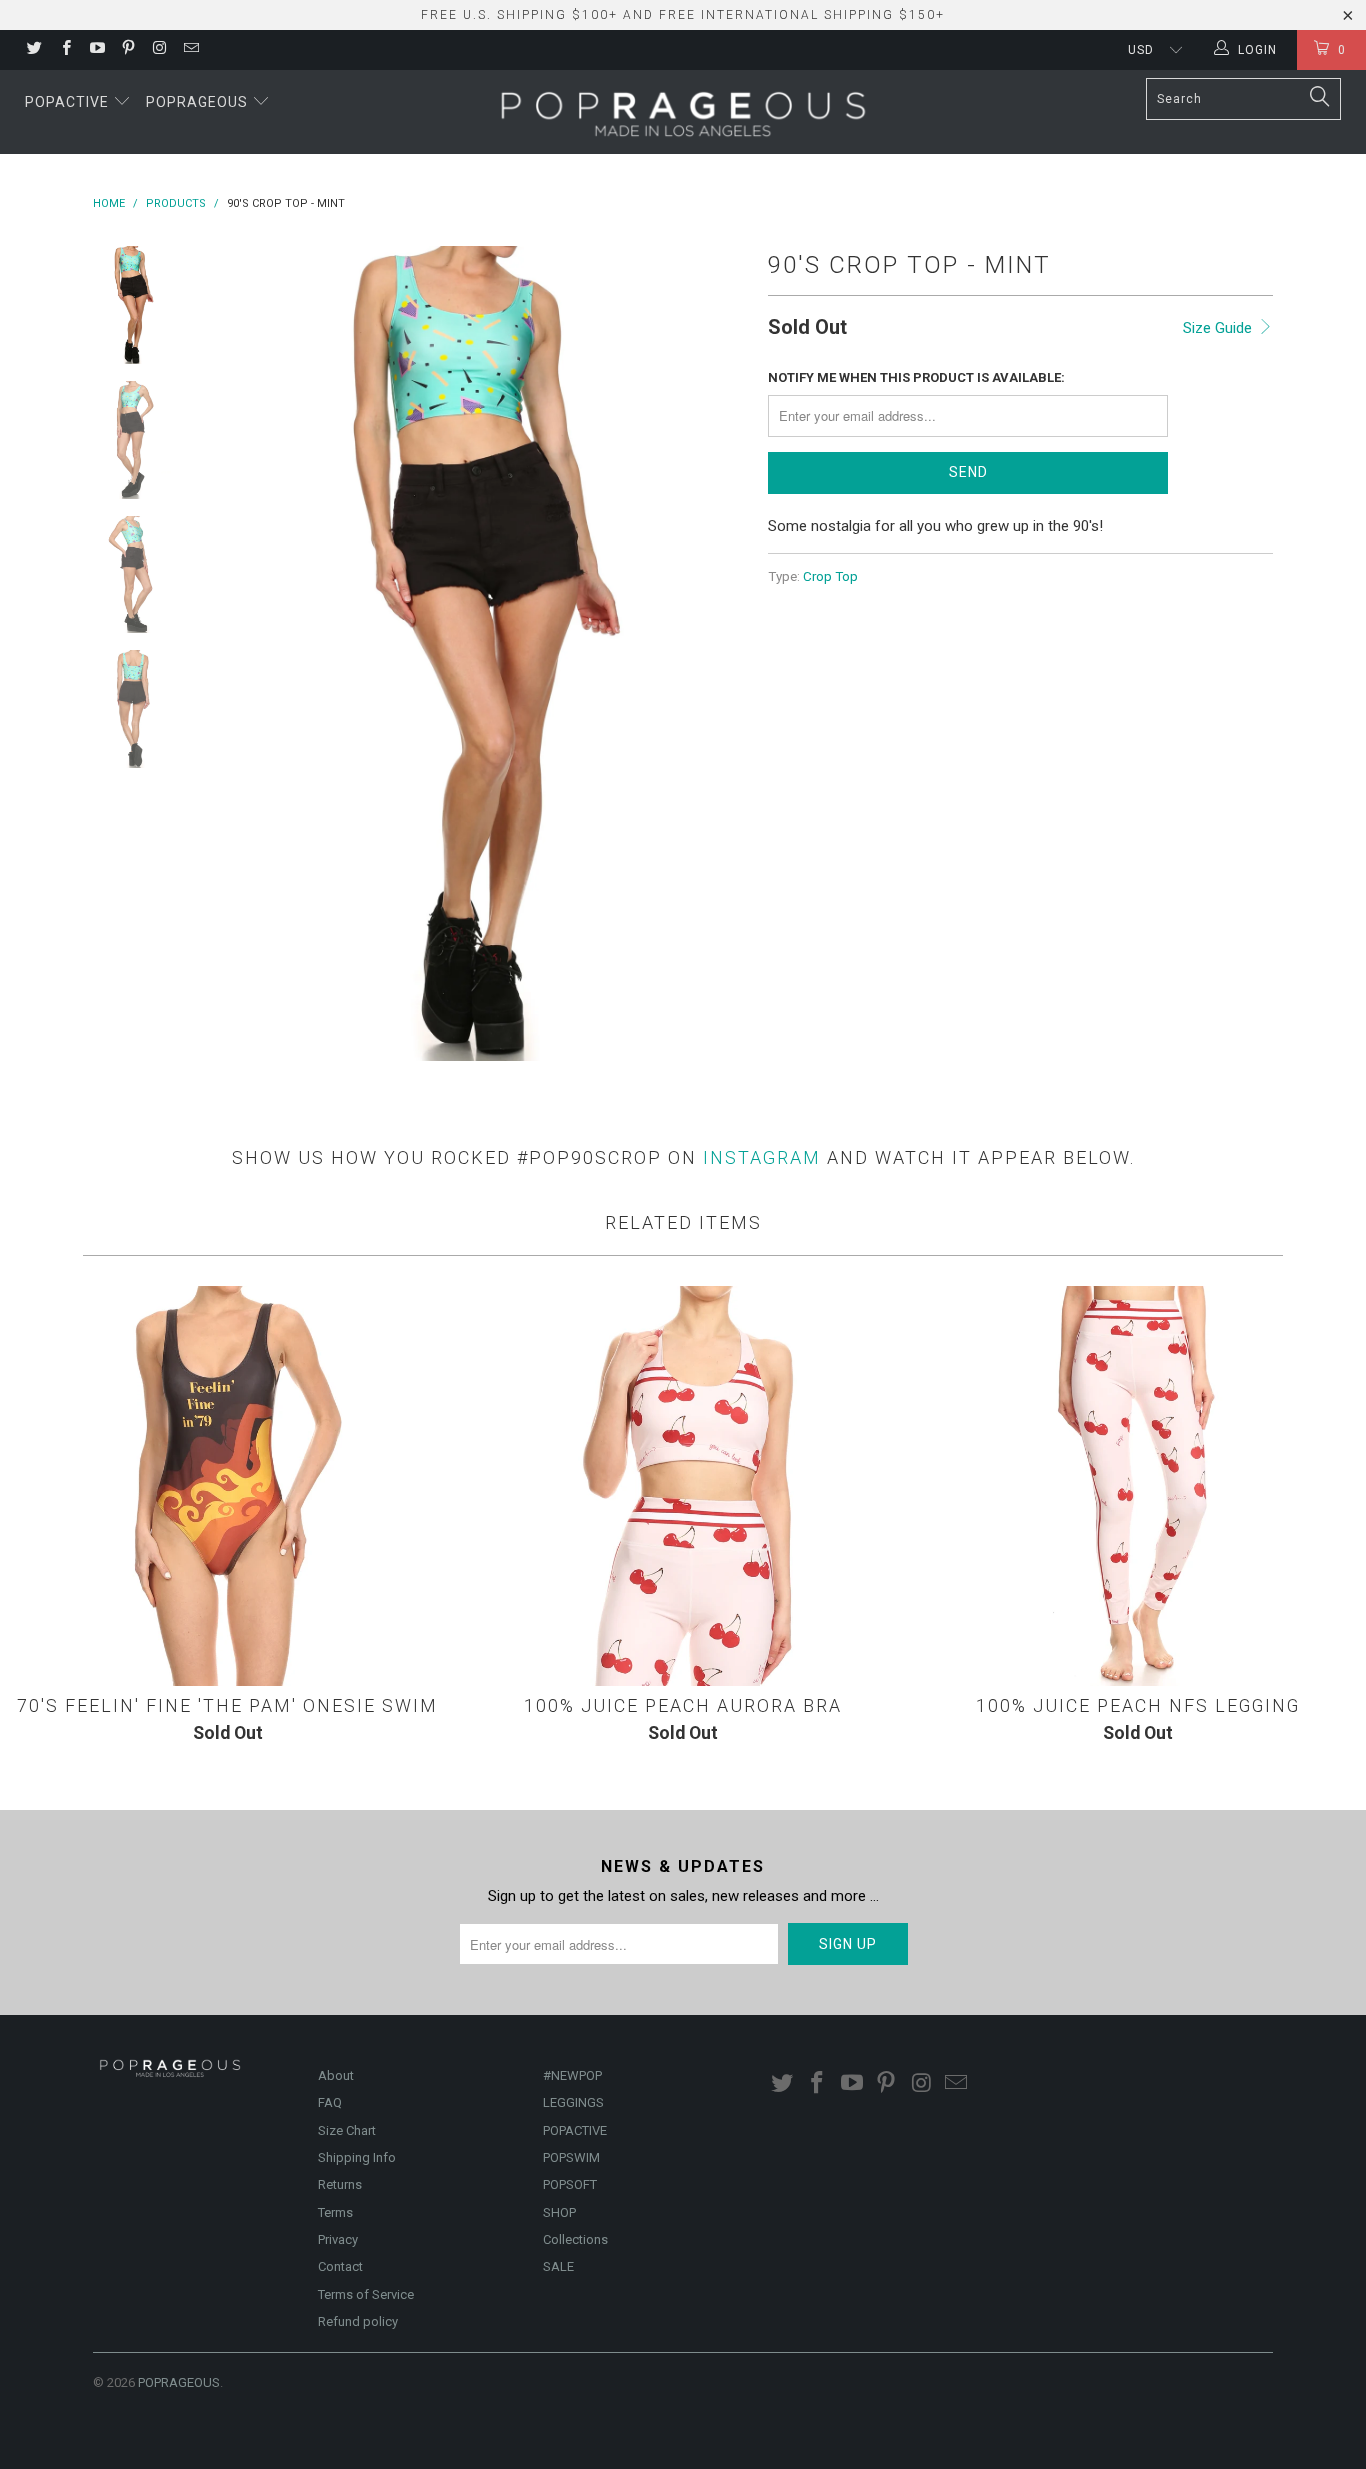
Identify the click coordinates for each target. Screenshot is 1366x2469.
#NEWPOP (572, 2075)
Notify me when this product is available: (916, 377)
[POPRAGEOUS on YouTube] (96, 50)
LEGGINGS (573, 2102)
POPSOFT (570, 2184)
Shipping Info (357, 2157)
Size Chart (347, 2130)
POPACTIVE (575, 2130)
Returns (340, 2184)
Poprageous (199, 102)
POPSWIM (571, 2157)
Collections (575, 2239)
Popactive (69, 102)
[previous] (233, 653)
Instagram (762, 1157)
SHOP (559, 2212)
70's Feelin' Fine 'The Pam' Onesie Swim (227, 1486)
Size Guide (1219, 328)
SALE (558, 2266)
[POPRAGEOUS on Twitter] (33, 50)
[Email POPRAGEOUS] (189, 50)
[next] (719, 653)
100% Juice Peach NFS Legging (1138, 1486)
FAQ (330, 2102)
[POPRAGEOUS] (683, 112)
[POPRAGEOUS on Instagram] (158, 50)
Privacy (338, 2239)
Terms (335, 2212)
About (336, 2075)
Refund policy (358, 2321)
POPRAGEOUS (179, 2382)
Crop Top (830, 576)
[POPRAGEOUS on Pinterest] (127, 50)
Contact (340, 2266)
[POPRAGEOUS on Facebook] (64, 50)
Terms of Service (366, 2294)
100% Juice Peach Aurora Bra (682, 1486)
